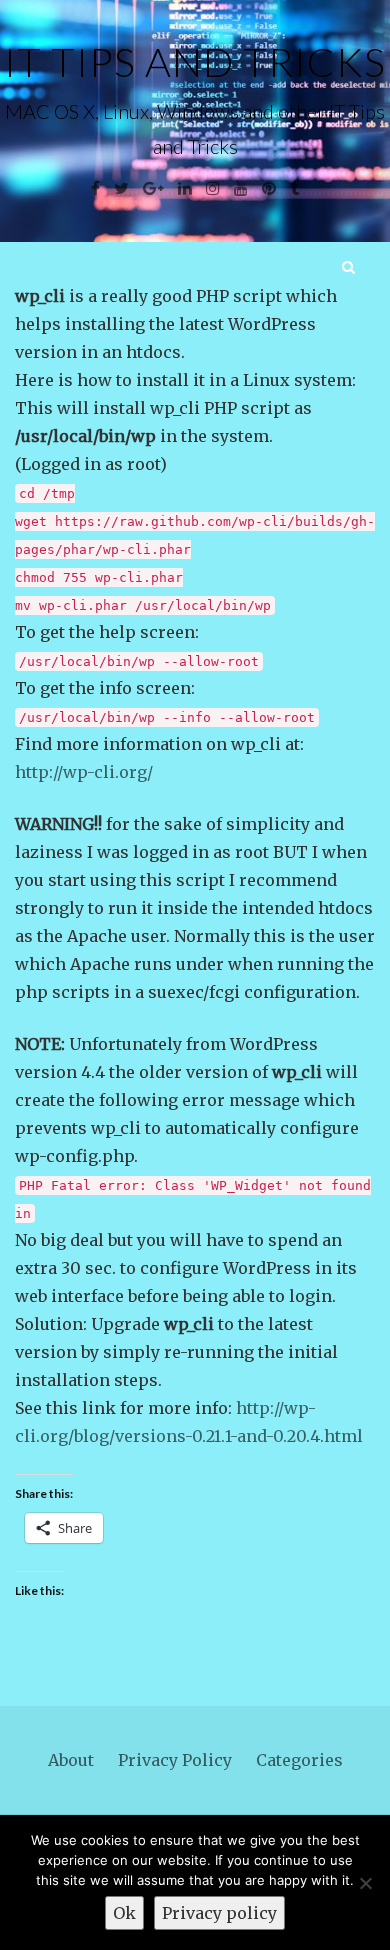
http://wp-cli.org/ (84, 772)
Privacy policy (219, 1913)
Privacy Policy (175, 1760)
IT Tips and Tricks (195, 62)
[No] (365, 1883)
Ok (124, 1913)
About (71, 1760)
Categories (299, 1760)
